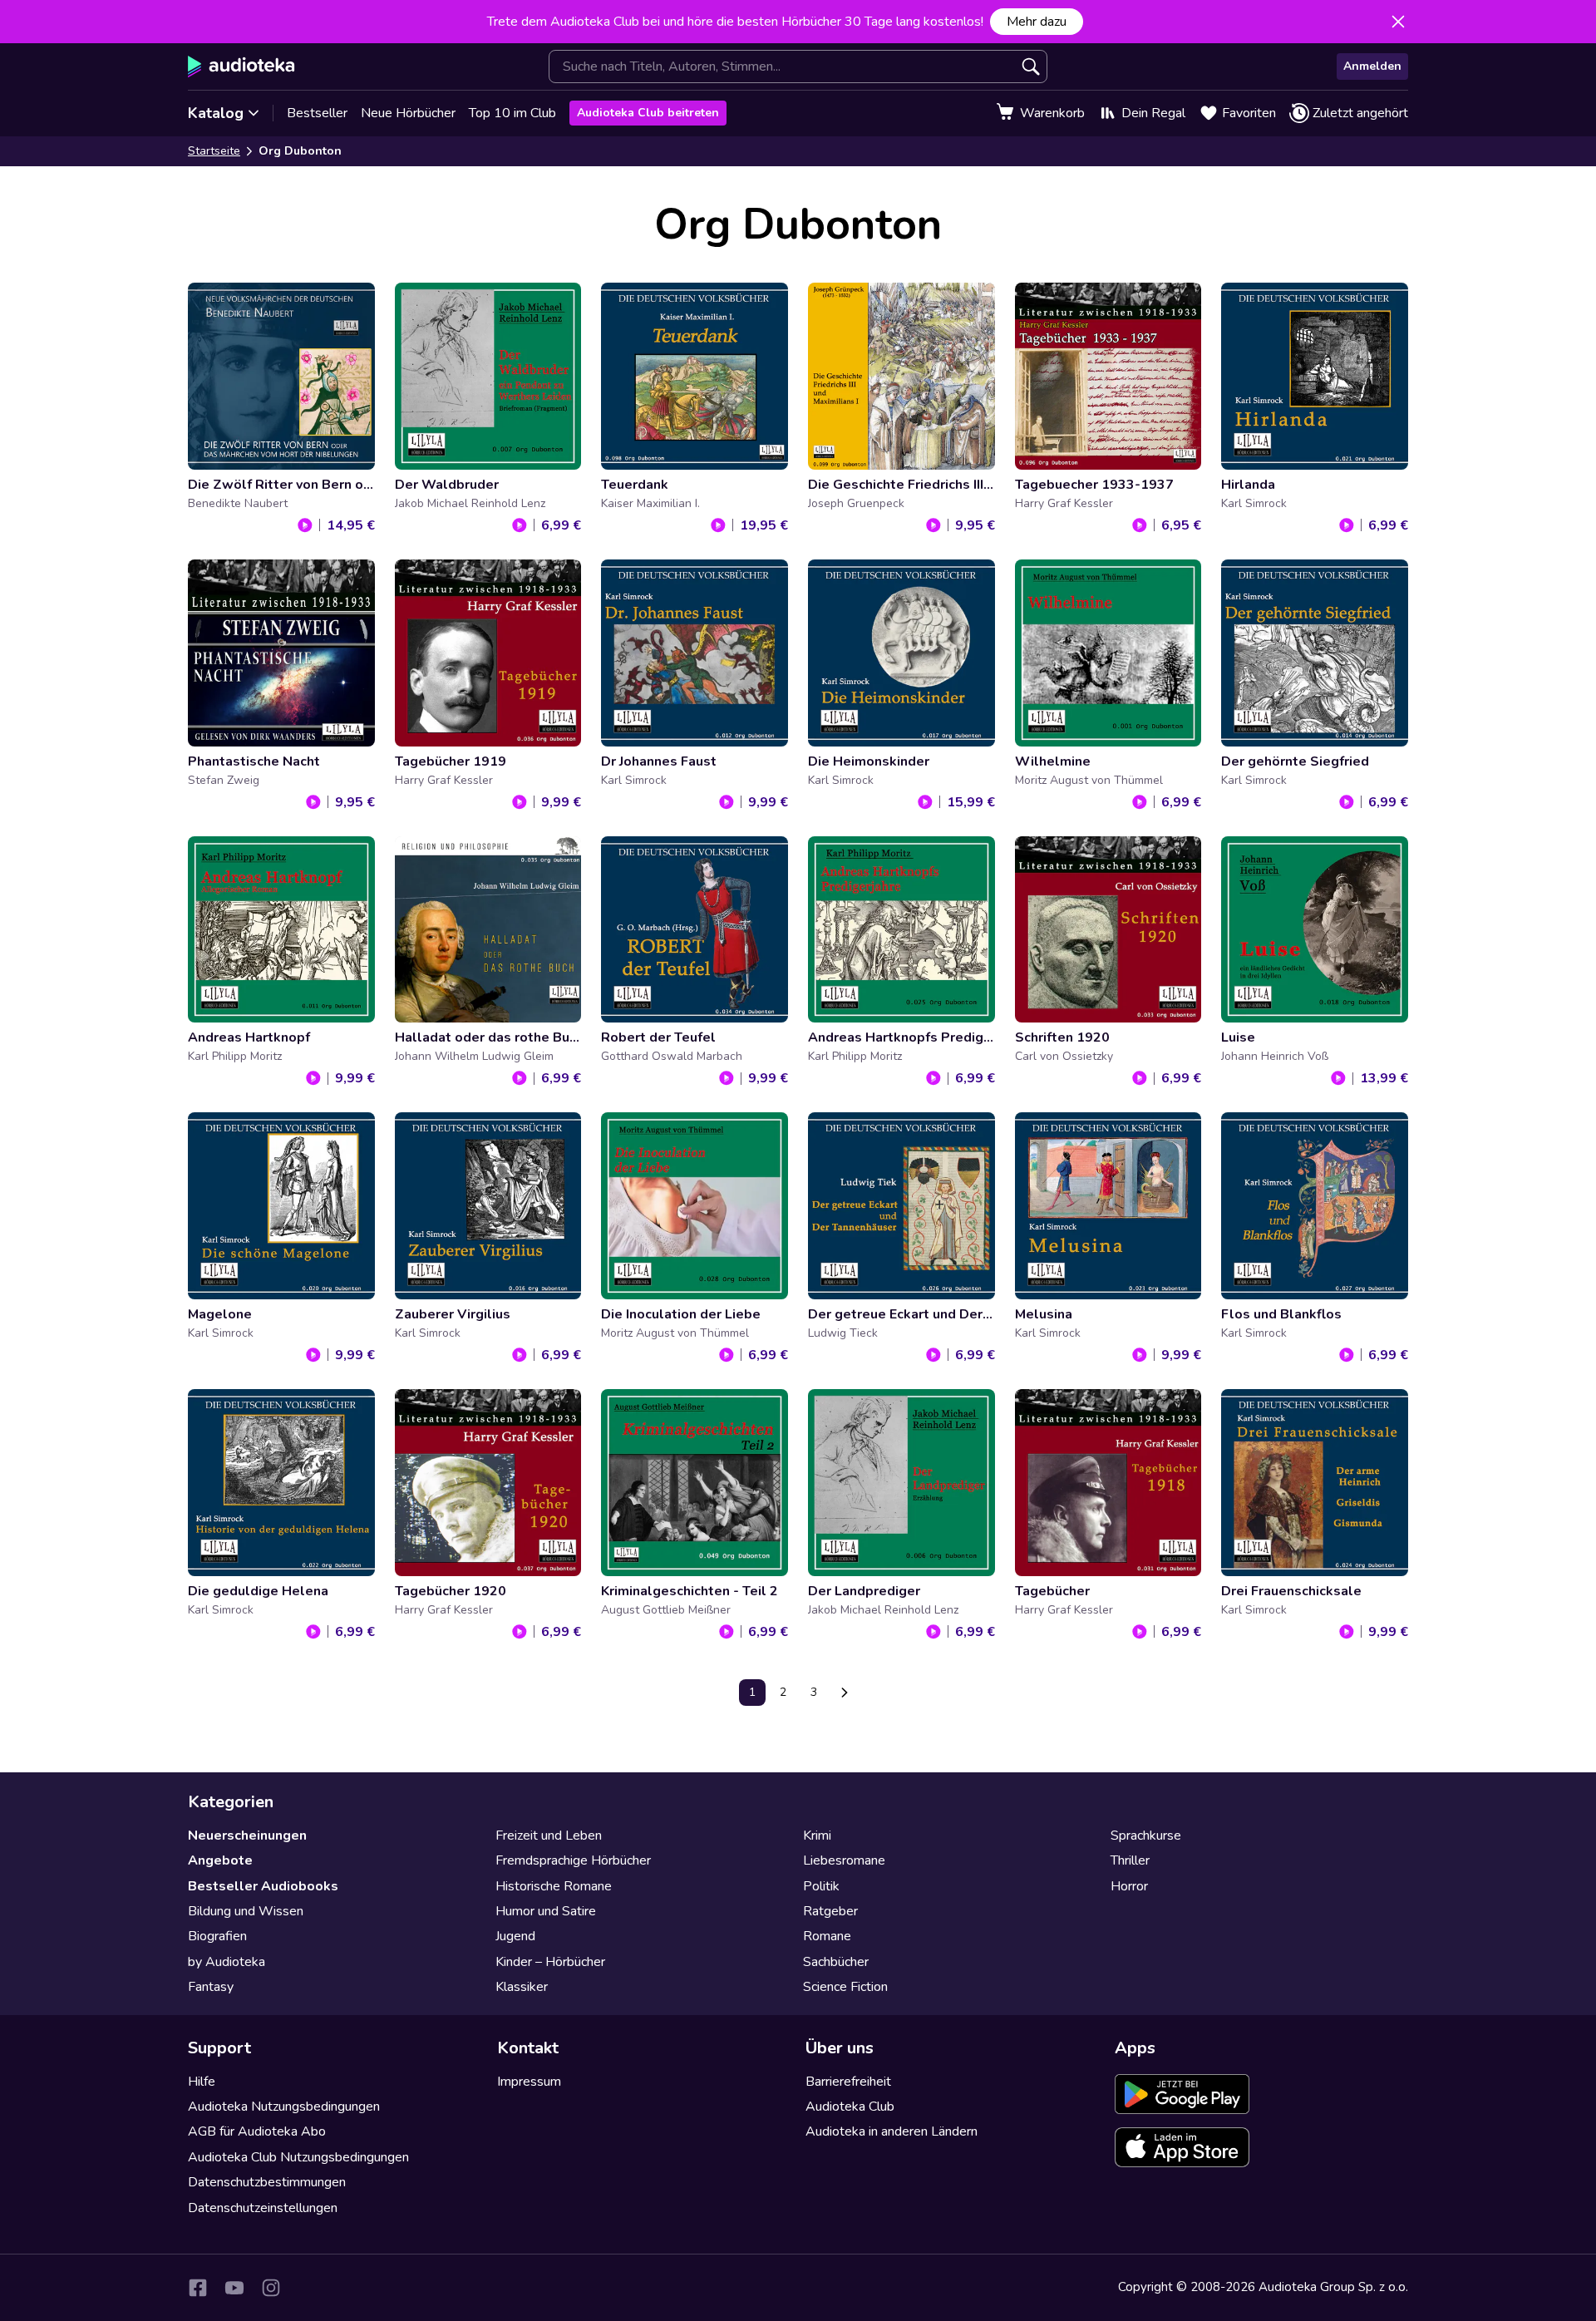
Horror (1129, 1886)
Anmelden (1372, 66)
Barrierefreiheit (848, 2082)
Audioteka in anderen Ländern (892, 2131)
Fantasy (211, 1987)
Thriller (1130, 1860)
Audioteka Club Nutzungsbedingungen (298, 2157)
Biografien (217, 1936)
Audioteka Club (850, 2107)
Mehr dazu (1037, 22)
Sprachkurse (1146, 1836)
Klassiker (522, 1987)
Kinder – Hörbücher (550, 1962)
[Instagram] (271, 2288)
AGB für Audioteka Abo (257, 2131)
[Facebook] (198, 2288)
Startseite (214, 151)
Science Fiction (845, 1987)
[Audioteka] (241, 67)
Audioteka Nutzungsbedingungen (284, 2107)
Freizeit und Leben (549, 1836)
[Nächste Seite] (845, 1693)
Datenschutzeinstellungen (263, 2208)
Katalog (216, 113)
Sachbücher (836, 1962)
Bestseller (317, 113)
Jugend (515, 1936)
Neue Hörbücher (408, 113)
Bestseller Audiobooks (263, 1886)
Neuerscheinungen (247, 1836)
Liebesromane (844, 1860)
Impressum (529, 2082)
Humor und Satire (546, 1911)
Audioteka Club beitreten (648, 113)
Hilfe (202, 2082)
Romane (827, 1936)
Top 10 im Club (512, 113)
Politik (821, 1886)
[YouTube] (234, 2288)
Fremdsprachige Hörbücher (573, 1860)
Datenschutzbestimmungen (267, 2182)
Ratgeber (830, 1911)
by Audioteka (227, 1962)
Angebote (220, 1860)
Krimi (817, 1836)
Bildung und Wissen (246, 1911)
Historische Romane (554, 1886)
